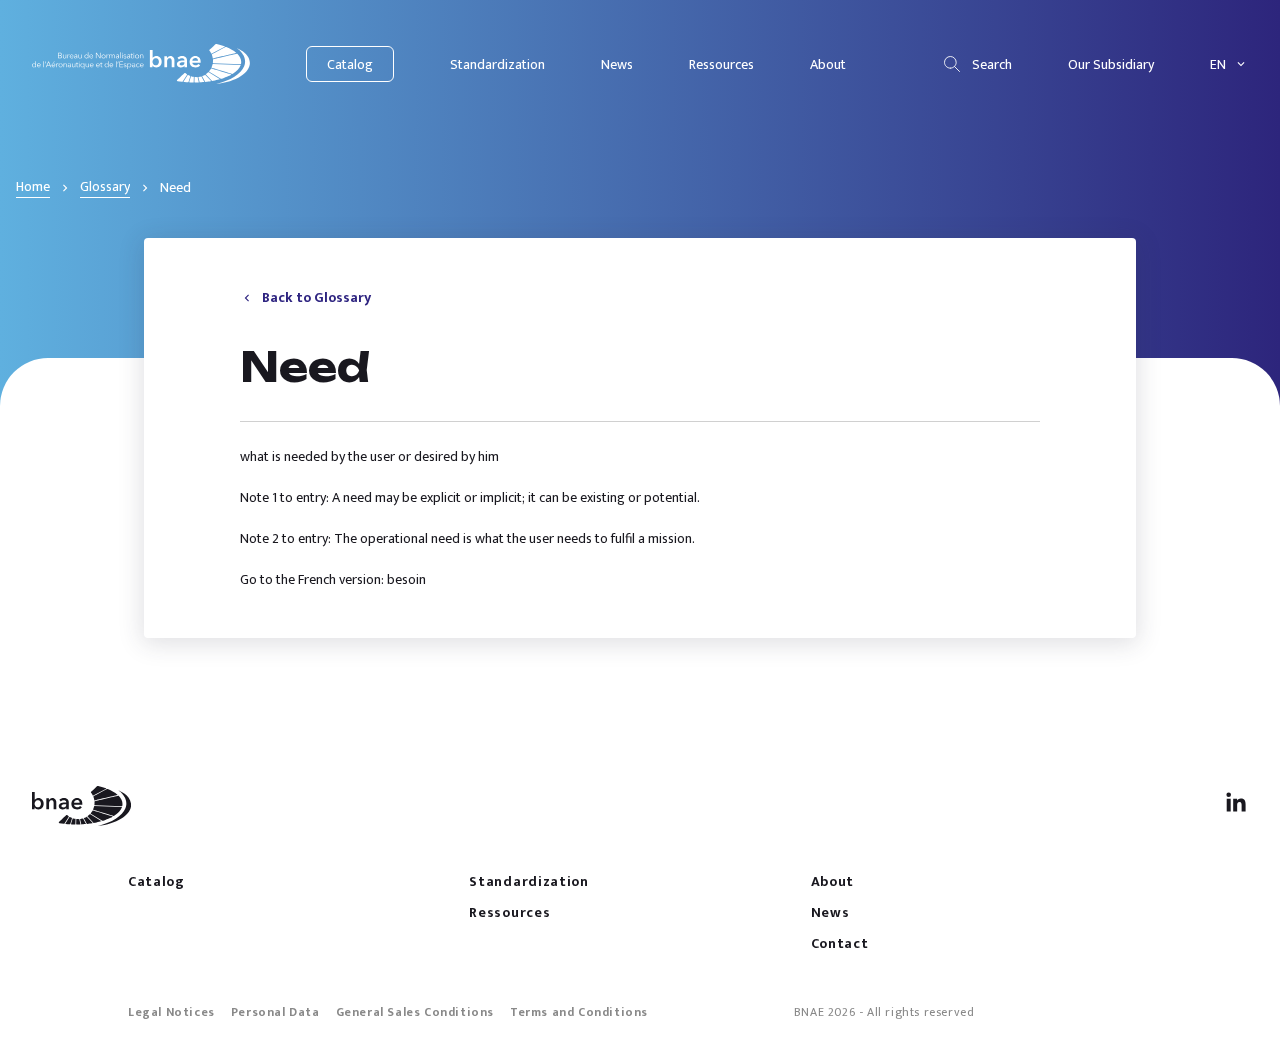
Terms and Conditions (579, 1012)
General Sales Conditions (415, 1012)
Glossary (105, 187)
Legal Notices (171, 1012)
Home (33, 187)
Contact (840, 943)
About (828, 64)
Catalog (350, 64)
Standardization (497, 64)
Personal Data (275, 1012)
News (617, 64)
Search (992, 64)
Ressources (721, 64)
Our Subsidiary (1111, 64)
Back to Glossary (316, 297)
